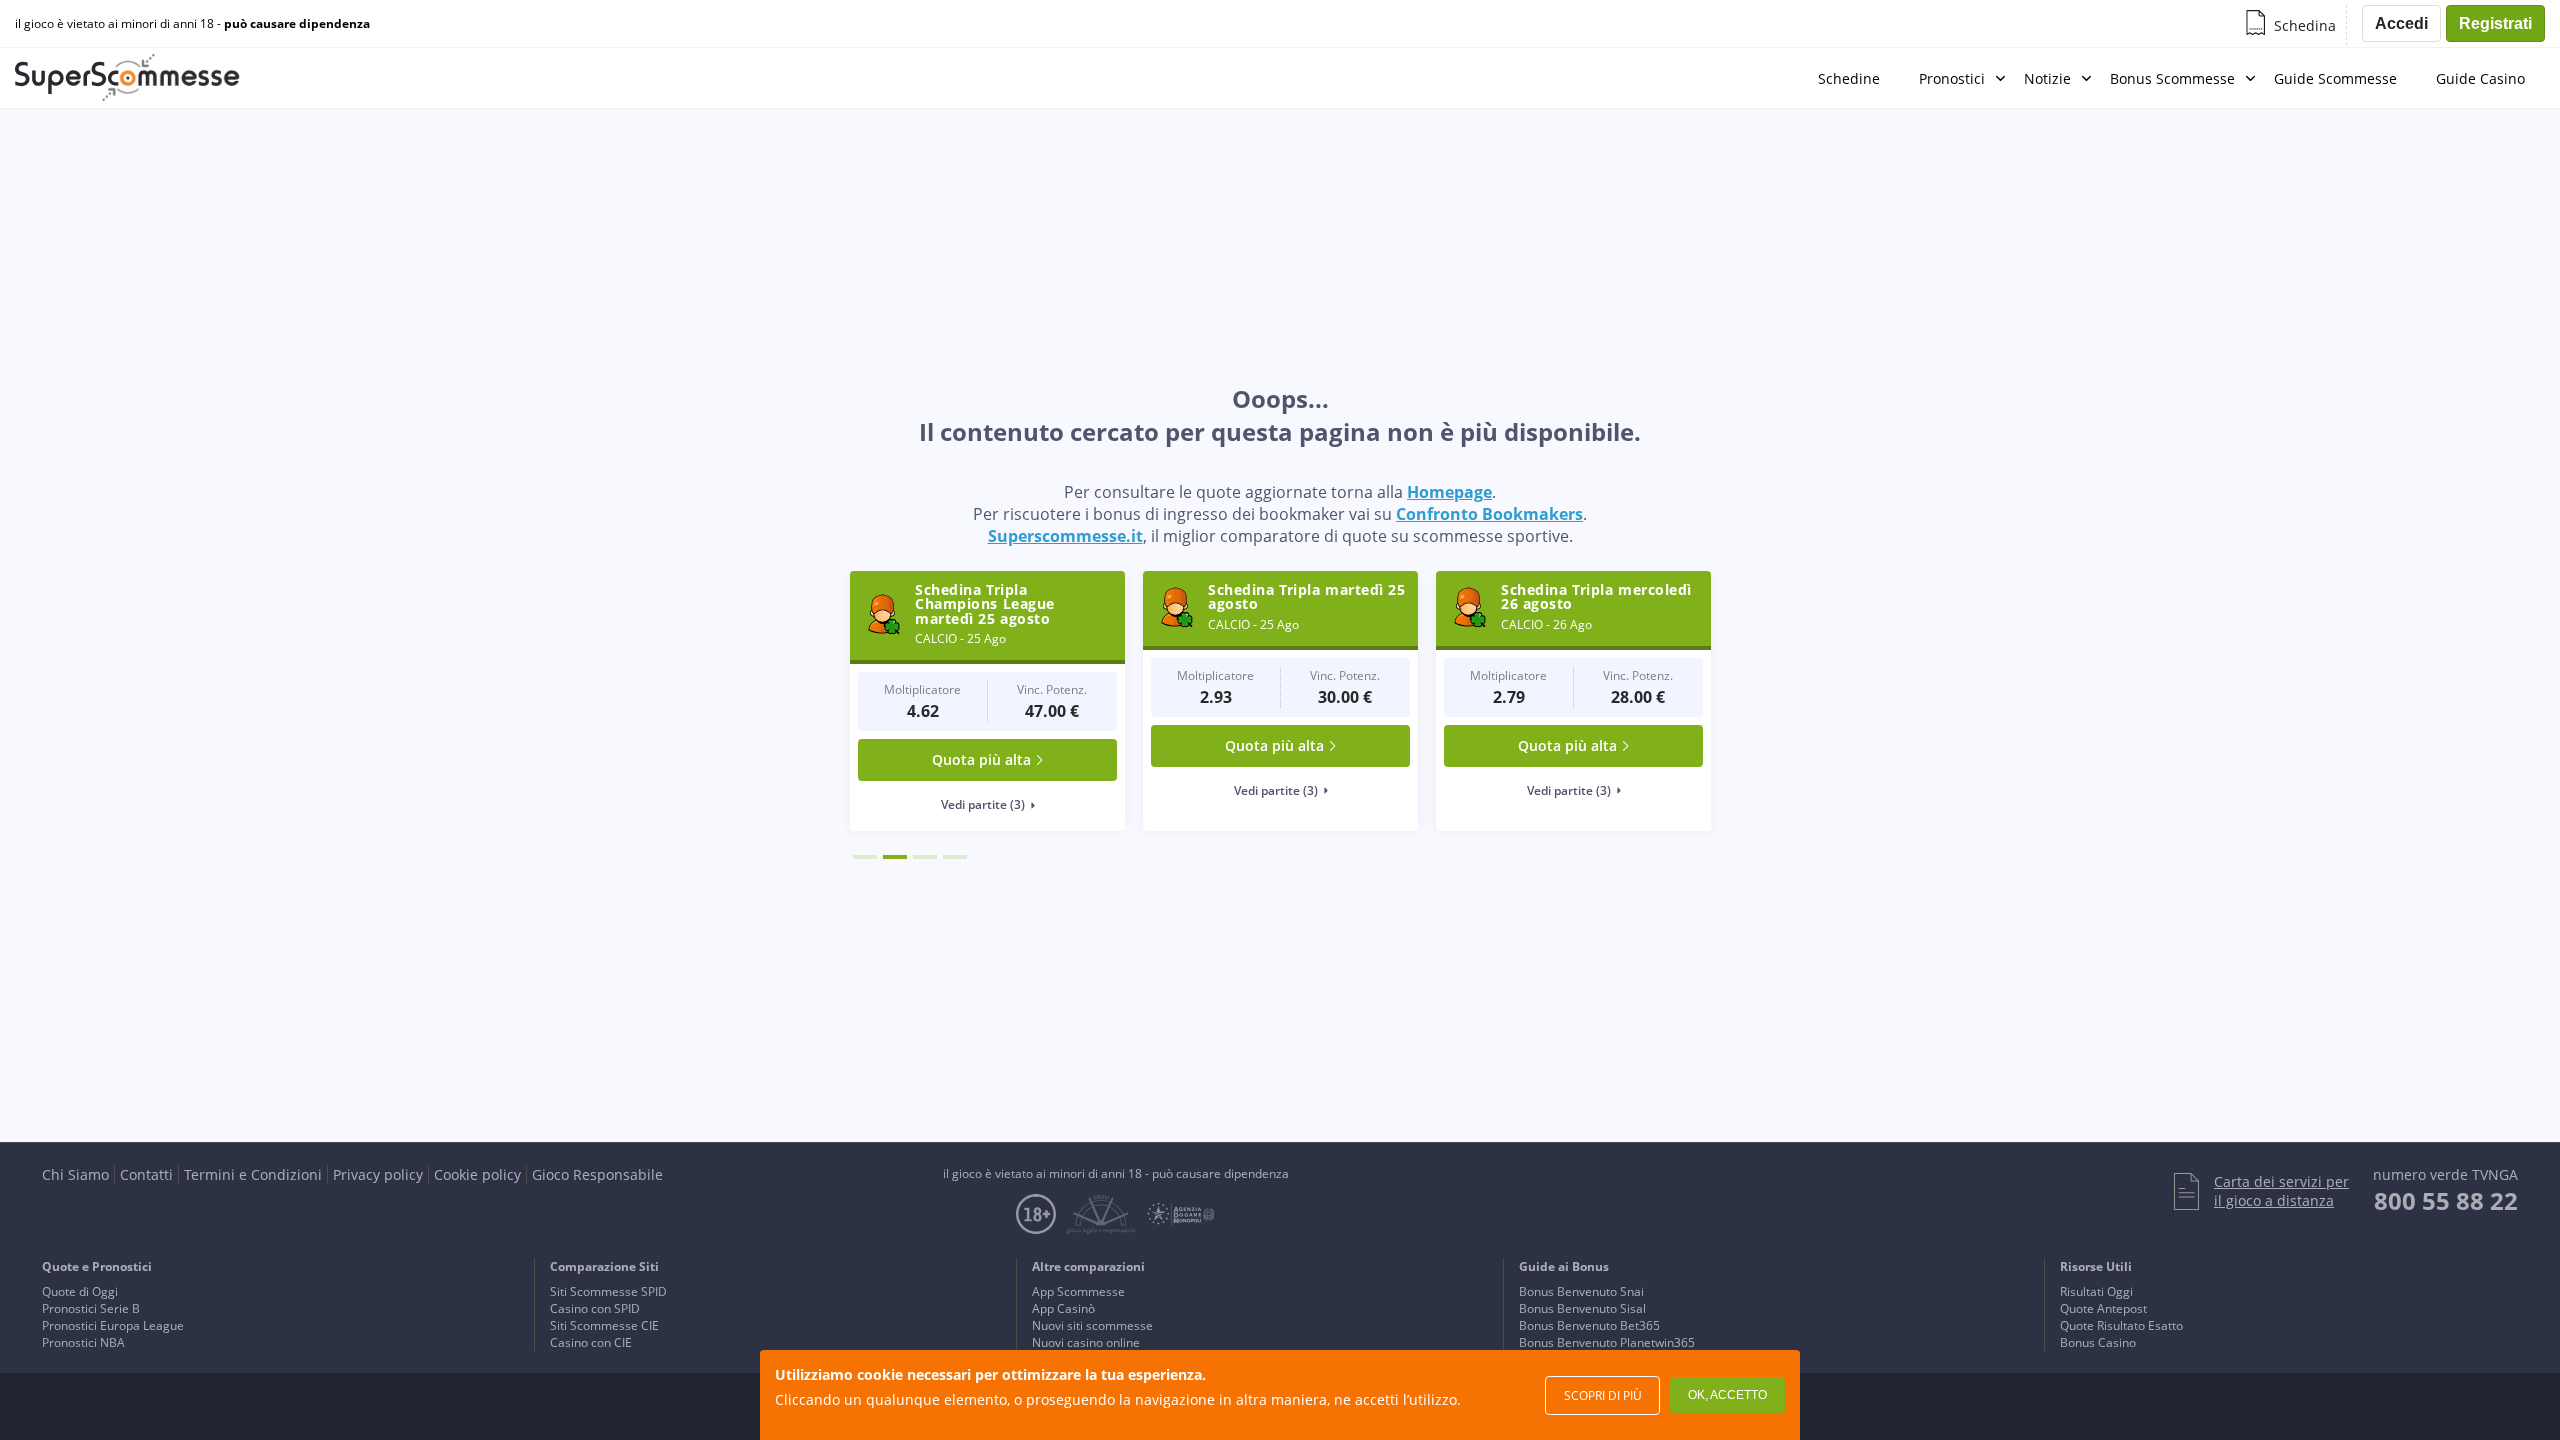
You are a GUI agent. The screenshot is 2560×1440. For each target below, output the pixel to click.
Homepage (1449, 492)
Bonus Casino (2098, 1342)
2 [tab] (895, 857)
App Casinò (1063, 1308)
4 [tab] (955, 857)
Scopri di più (1603, 1395)
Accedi (2401, 23)
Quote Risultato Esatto (2121, 1325)
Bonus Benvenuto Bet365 (1589, 1325)
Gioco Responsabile (597, 1174)
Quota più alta (981, 759)
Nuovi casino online (1086, 1342)
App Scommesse (1078, 1291)
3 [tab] (925, 857)
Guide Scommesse (2335, 78)
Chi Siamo (75, 1174)
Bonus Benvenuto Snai (1581, 1291)
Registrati (2495, 23)
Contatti (146, 1174)
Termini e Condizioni (253, 1174)
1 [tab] (865, 857)
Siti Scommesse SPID (608, 1291)
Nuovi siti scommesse (1092, 1325)
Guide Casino (2480, 78)
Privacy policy (378, 1174)
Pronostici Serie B (91, 1308)
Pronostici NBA (83, 1342)
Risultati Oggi (2096, 1291)
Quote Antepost (2103, 1308)
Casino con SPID (595, 1308)
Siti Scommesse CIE (604, 1325)
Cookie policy (477, 1174)
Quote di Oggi (80, 1291)
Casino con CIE (591, 1342)
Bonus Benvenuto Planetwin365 (1607, 1342)
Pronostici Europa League (113, 1325)
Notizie (2047, 78)
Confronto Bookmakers (1489, 514)
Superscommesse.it (1065, 536)
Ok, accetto (1727, 1395)
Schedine (1849, 78)
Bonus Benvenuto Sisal (1582, 1308)
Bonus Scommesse (2172, 78)
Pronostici (1952, 78)
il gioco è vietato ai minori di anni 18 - (192, 24)
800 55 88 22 (2446, 1200)
